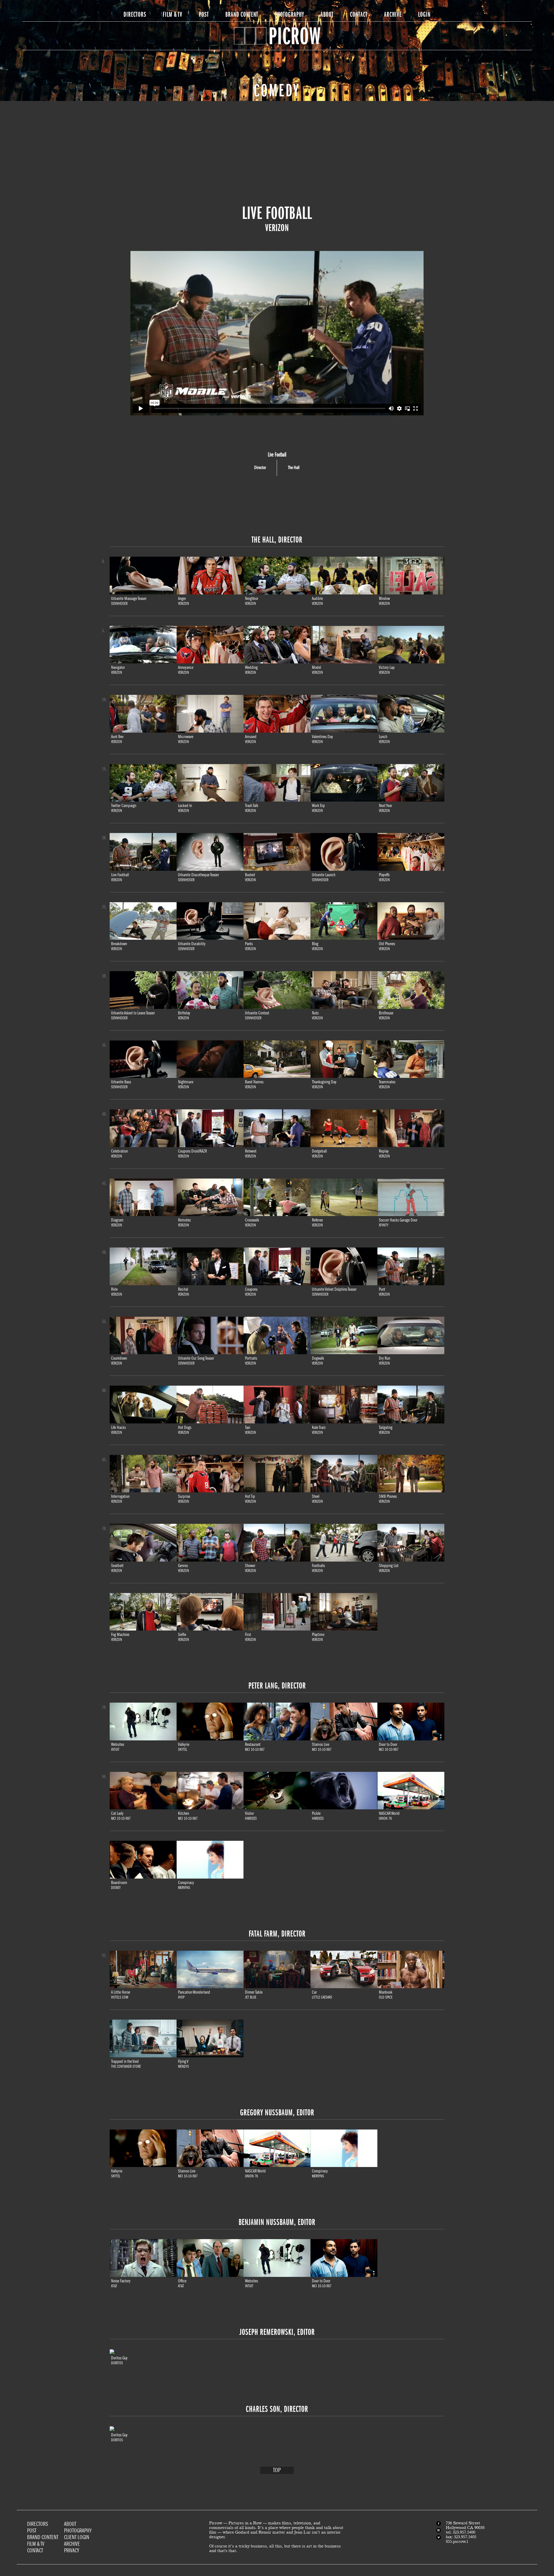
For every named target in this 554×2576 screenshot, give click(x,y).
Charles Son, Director (277, 2409)
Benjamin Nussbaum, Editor (277, 2222)
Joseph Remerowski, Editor (277, 2332)
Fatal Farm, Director (277, 1934)
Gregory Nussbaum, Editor (277, 2112)
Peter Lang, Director (277, 1686)
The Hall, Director (277, 540)
